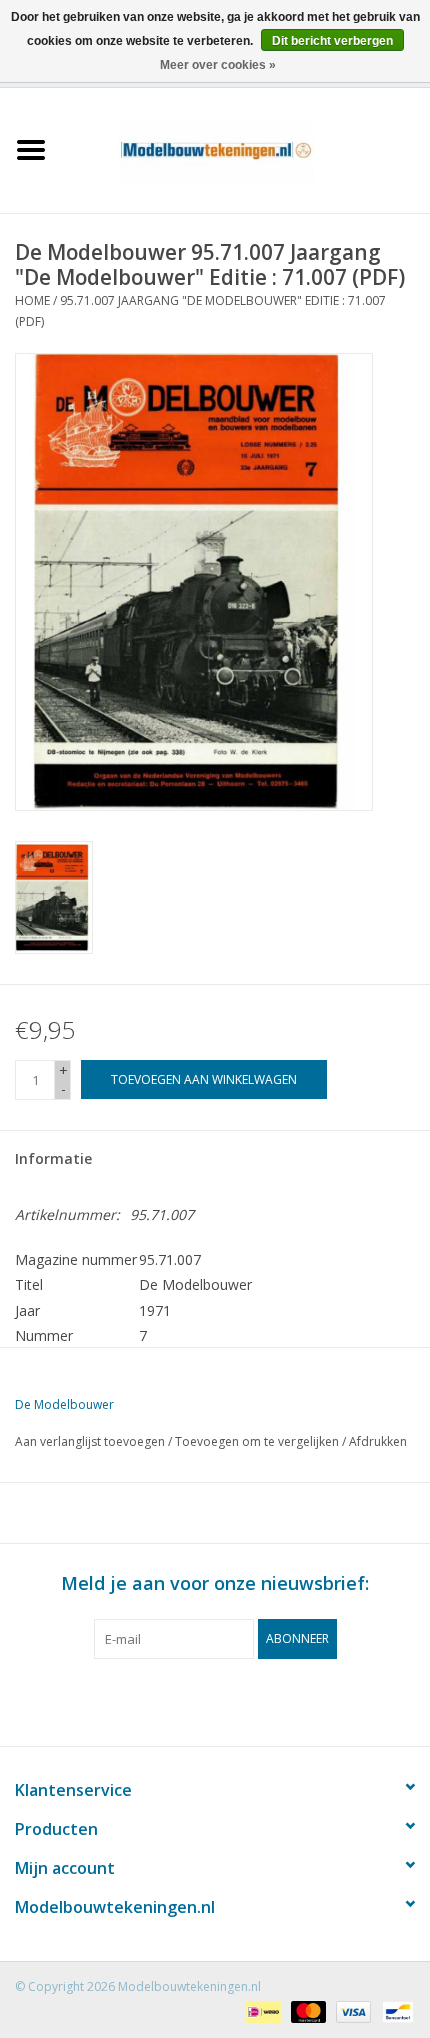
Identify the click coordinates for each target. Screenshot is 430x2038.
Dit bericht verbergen (332, 41)
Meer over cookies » (218, 65)
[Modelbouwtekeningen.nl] (246, 148)
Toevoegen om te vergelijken (258, 1441)
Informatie (53, 1158)
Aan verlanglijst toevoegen (90, 1441)
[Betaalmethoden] (261, 2010)
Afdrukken (378, 1441)
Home (32, 300)
